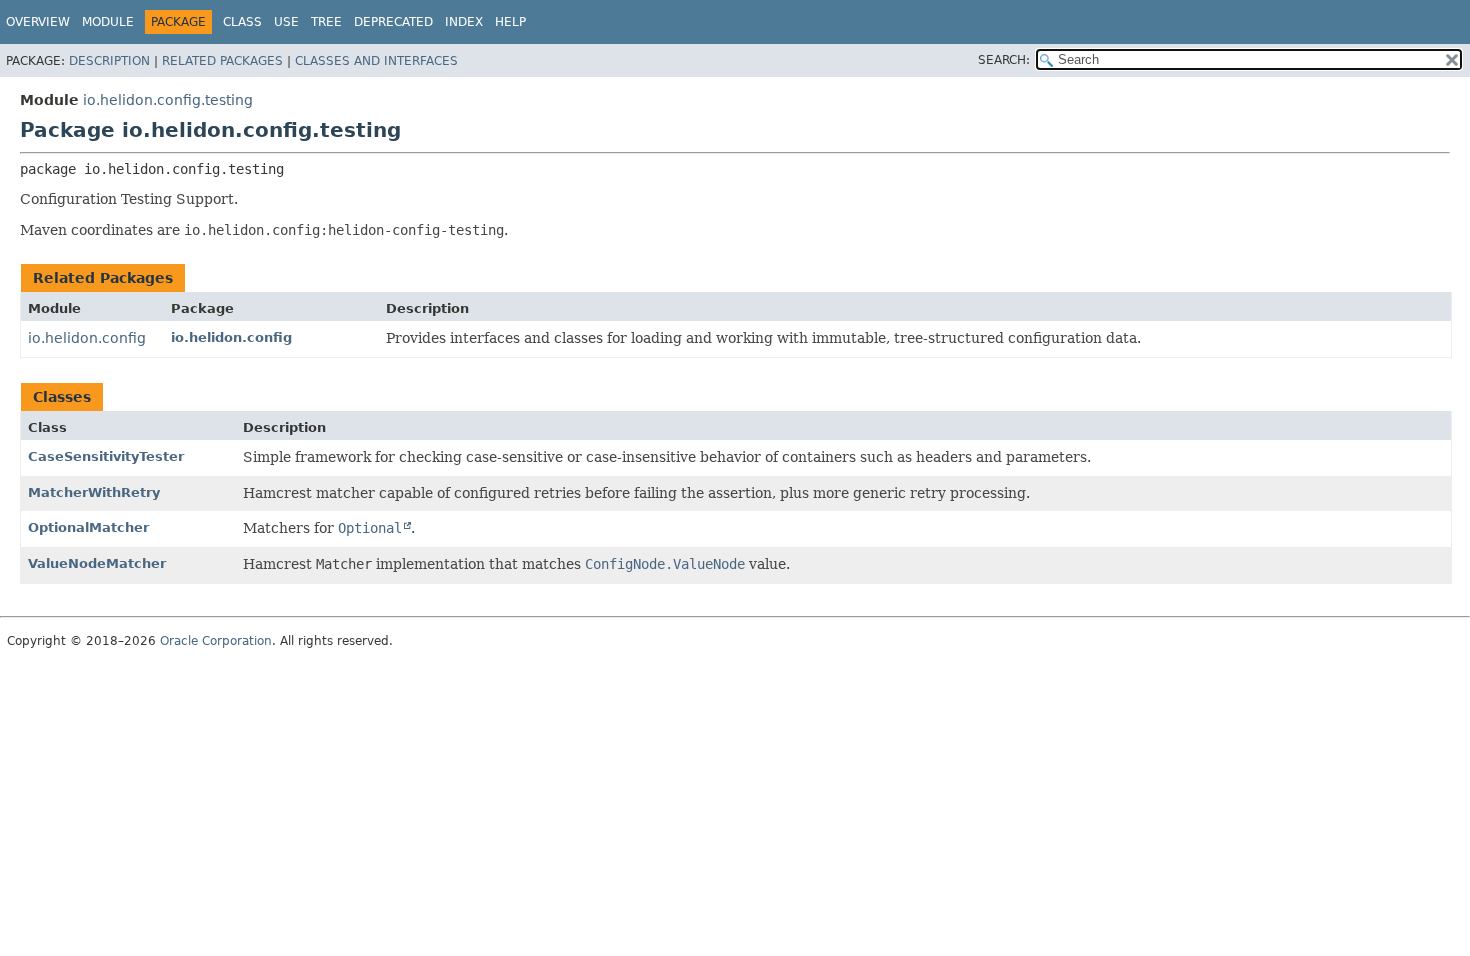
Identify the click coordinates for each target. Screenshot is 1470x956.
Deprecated (393, 22)
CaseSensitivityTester (106, 456)
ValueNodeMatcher (97, 563)
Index (464, 22)
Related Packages (222, 61)
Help (510, 22)
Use (286, 22)
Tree (326, 22)
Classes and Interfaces (376, 61)
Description (109, 61)
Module (108, 22)
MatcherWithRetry (94, 492)
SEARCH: (1004, 60)
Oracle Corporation (216, 641)
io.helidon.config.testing (168, 100)
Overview (38, 22)
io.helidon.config (87, 338)
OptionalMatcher (88, 527)
